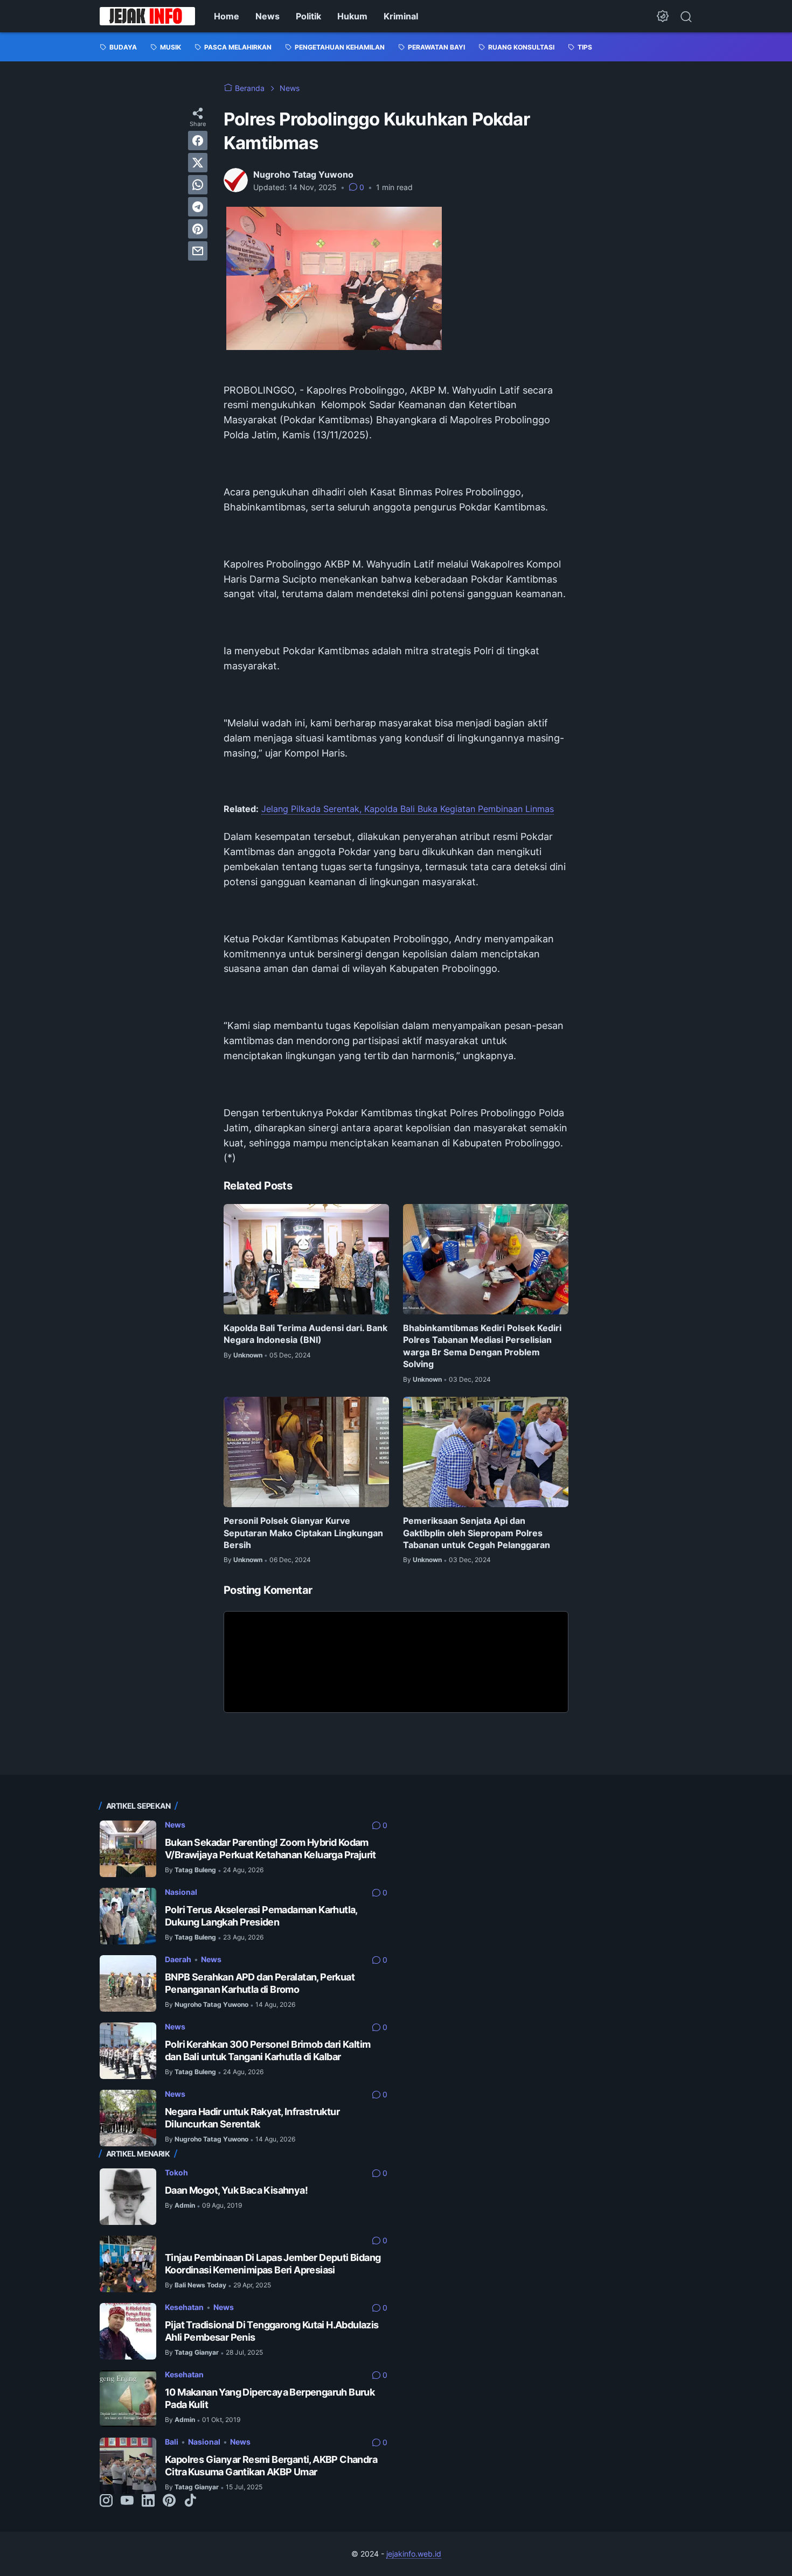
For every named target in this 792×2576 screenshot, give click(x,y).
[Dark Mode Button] (663, 16)
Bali (172, 2442)
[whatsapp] (198, 185)
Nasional (181, 1892)
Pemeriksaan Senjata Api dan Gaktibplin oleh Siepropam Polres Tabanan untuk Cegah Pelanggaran (477, 1533)
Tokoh (176, 2172)
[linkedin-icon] (148, 2501)
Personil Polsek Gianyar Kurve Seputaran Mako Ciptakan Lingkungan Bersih (303, 1533)
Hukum (352, 16)
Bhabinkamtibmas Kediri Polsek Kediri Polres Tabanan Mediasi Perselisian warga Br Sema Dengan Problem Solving (482, 1346)
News (268, 16)
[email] (198, 251)
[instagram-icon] (106, 2501)
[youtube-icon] (127, 2501)
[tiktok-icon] (190, 2501)
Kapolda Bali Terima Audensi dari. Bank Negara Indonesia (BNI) (305, 1334)
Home (227, 16)
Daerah (178, 1959)
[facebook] (198, 141)
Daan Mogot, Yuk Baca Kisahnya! (236, 2190)
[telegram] (198, 207)
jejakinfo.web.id (414, 2554)
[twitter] (198, 163)
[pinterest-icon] (169, 2501)
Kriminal (401, 16)
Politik (308, 16)
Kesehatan (184, 2307)
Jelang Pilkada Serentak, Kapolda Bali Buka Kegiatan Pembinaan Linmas (408, 809)
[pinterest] (198, 229)
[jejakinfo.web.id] (147, 16)
